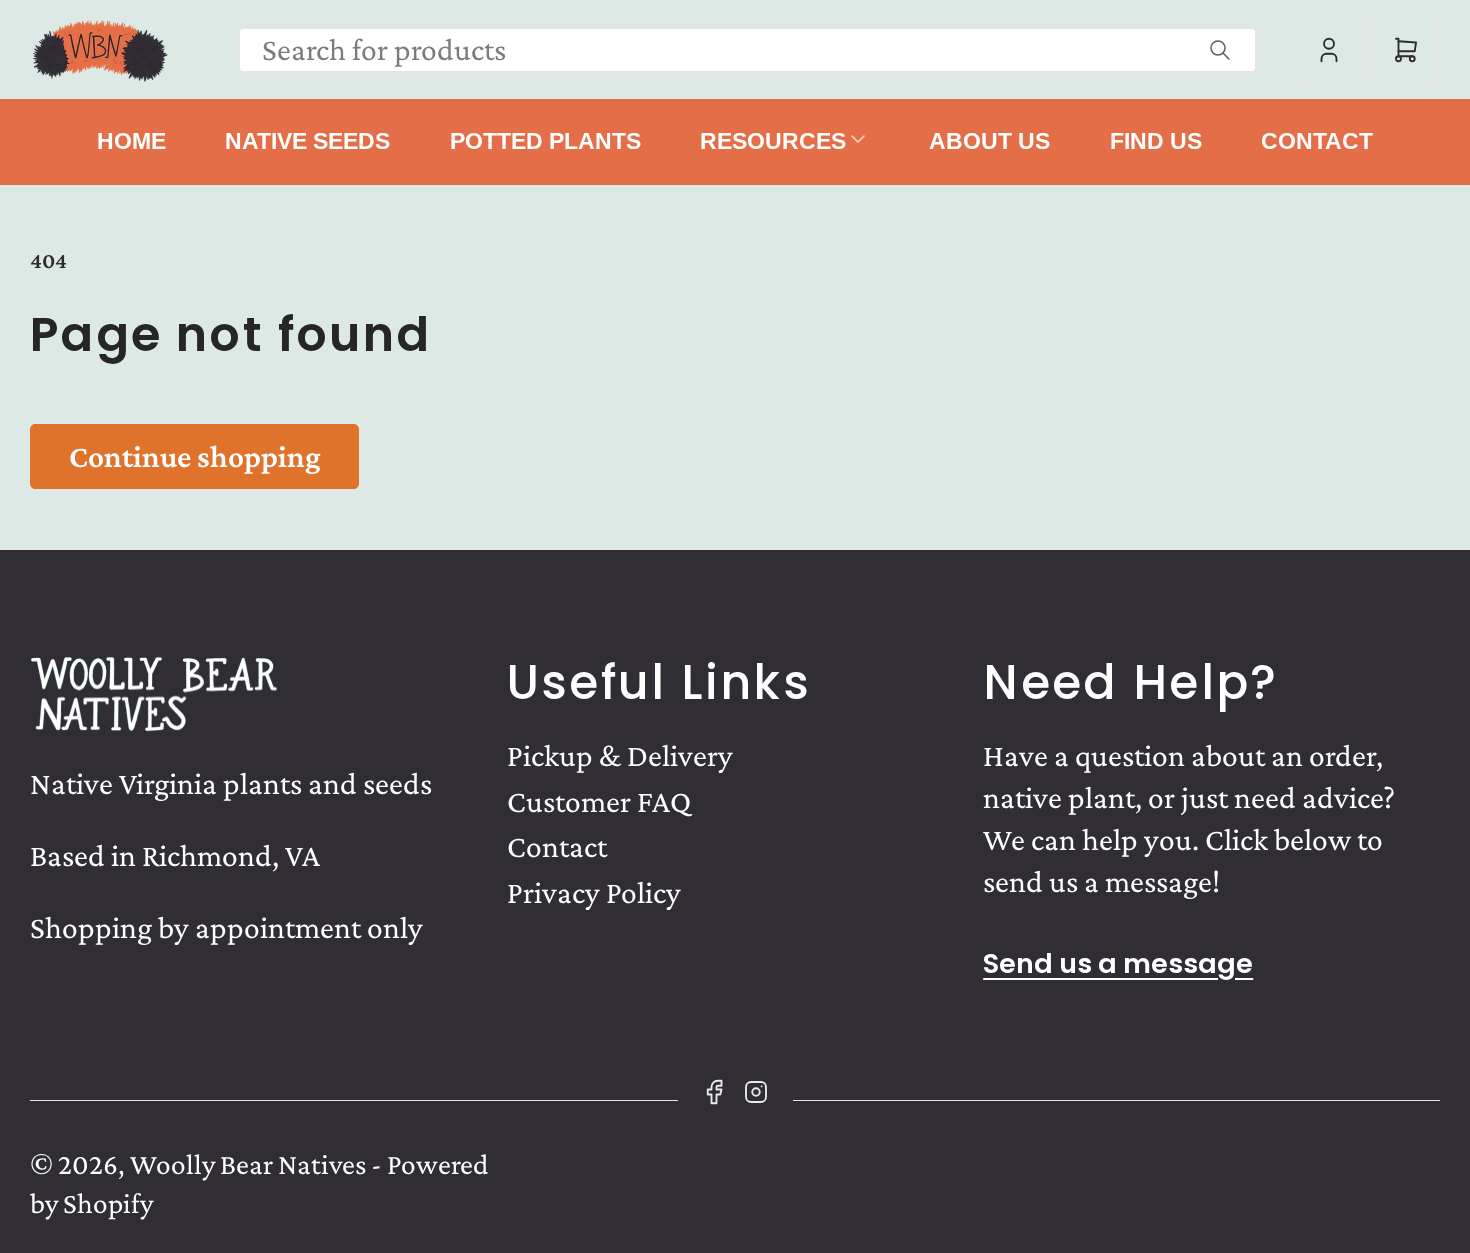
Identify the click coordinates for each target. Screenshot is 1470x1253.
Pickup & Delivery (620, 755)
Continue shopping (195, 456)
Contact (1317, 141)
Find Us (1156, 141)
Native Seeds (307, 141)
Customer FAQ (599, 801)
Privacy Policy (594, 892)
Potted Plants (545, 141)
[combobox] (748, 50)
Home (131, 141)
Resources (773, 141)
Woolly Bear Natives (248, 1164)
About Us (989, 141)
